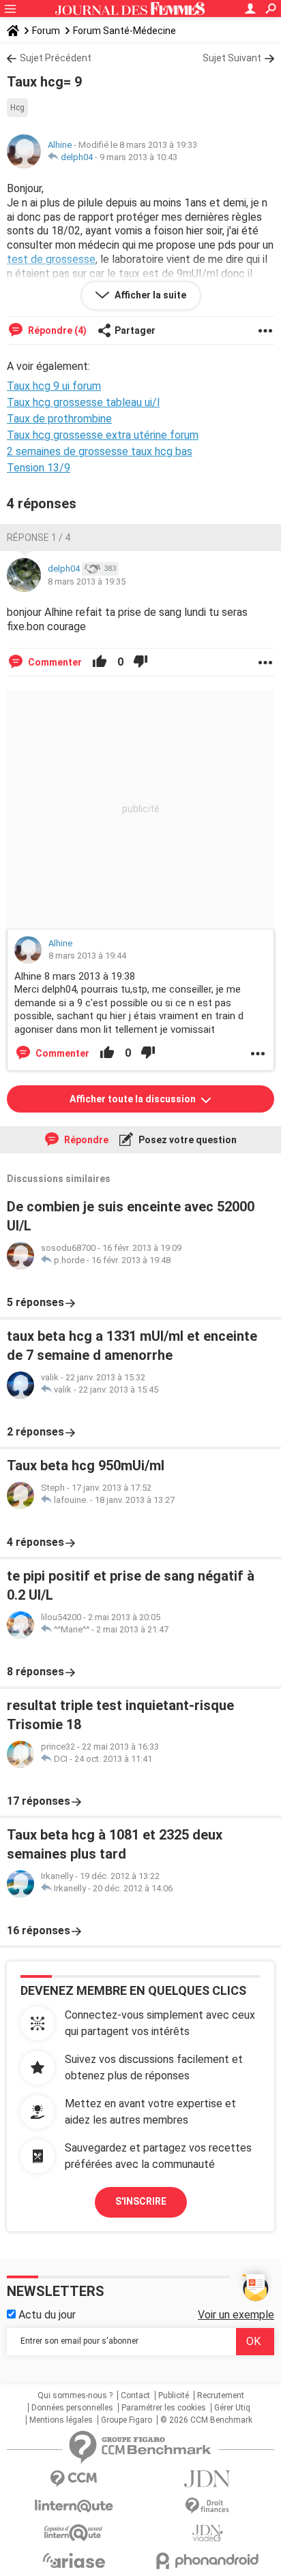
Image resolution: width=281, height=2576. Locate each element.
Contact (135, 2395)
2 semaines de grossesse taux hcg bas (100, 451)
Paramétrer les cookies (164, 2408)
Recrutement (221, 2395)
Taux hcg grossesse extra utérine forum (103, 435)
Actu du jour (46, 2315)
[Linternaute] (74, 2506)
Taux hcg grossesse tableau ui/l (83, 402)
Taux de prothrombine (59, 419)
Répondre (85, 1140)
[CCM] (74, 2479)
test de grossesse (51, 259)
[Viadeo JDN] (207, 2533)
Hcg (17, 108)
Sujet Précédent (56, 58)
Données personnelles (72, 2408)
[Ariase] (74, 2560)
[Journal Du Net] (207, 2479)
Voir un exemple (236, 2315)
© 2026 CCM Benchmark (206, 2420)
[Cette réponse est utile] (100, 662)
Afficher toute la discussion (134, 1099)
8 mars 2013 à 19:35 (87, 581)
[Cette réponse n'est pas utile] (140, 662)
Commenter (54, 662)
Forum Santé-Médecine (124, 31)
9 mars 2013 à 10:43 (138, 157)
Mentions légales (61, 2420)
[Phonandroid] (207, 2561)
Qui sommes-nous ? (75, 2395)
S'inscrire (141, 2201)
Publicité (174, 2395)
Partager (135, 330)
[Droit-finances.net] (207, 2506)
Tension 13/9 (39, 468)
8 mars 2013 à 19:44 (87, 956)
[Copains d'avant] (74, 2533)
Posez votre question (187, 1140)
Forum (46, 31)
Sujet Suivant (232, 58)
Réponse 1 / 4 (39, 538)
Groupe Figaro (127, 2420)
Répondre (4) (56, 330)
